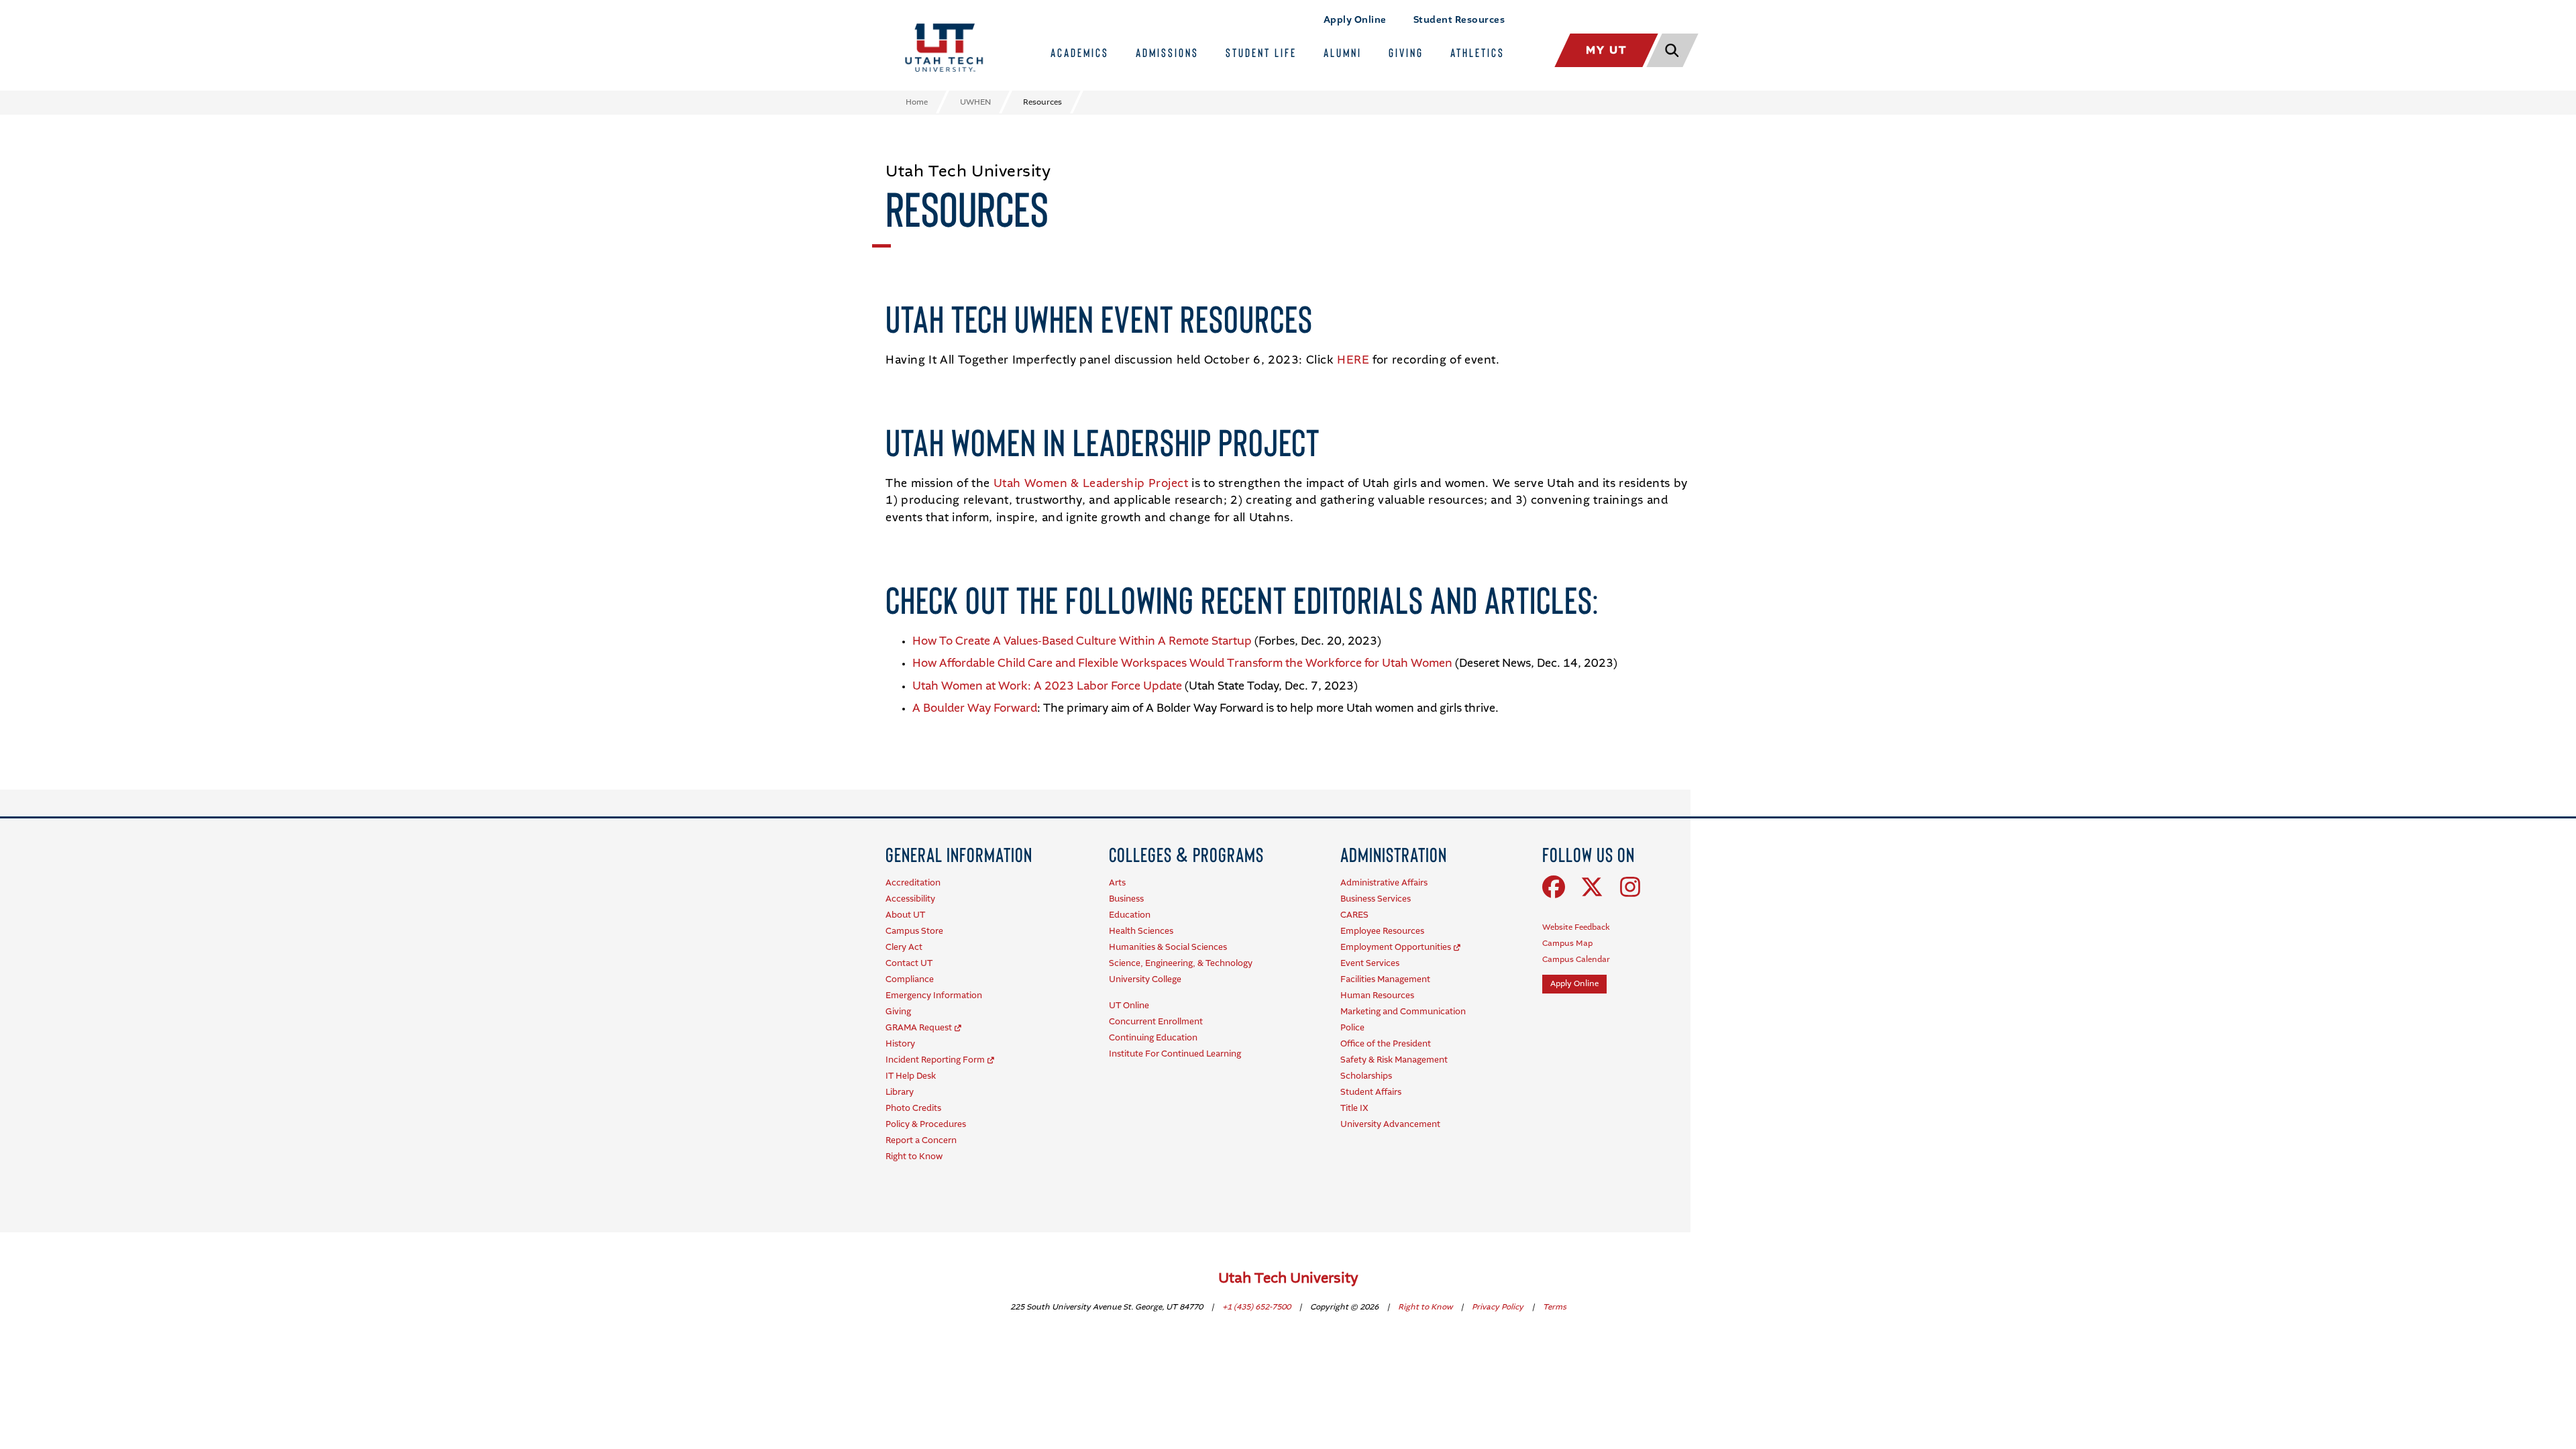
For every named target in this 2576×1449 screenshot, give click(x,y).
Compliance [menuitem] (910, 980)
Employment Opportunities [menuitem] (1396, 948)
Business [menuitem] (1126, 899)
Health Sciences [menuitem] (1141, 931)
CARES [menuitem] (1354, 915)
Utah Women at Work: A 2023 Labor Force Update (1047, 687)
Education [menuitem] (1130, 915)
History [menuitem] (900, 1044)
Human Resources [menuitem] (1377, 996)
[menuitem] (959, 854)
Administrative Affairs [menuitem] (1384, 883)
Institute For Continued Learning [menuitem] (1175, 1054)
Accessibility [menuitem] (910, 899)
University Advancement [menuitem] (1390, 1125)
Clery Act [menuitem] (904, 948)
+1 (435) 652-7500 (1257, 1307)
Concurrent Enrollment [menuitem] (1156, 1022)
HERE (1353, 361)
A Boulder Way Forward (975, 709)
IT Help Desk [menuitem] (911, 1076)
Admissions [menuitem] (1167, 52)
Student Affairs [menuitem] (1371, 1092)
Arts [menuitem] (1117, 883)
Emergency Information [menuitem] (934, 996)
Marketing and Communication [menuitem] (1403, 1012)
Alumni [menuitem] (1343, 52)
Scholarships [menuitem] (1366, 1076)
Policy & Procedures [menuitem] (926, 1125)
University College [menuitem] (1145, 980)
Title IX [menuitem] (1354, 1109)
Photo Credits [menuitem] (913, 1109)
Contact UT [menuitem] (909, 964)
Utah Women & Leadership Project (1091, 484)
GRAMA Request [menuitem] (919, 1028)
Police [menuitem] (1352, 1028)
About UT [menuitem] (905, 915)
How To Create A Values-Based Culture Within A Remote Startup (1082, 642)
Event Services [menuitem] (1370, 964)
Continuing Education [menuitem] (1153, 1038)
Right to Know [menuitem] (914, 1157)
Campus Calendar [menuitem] (1576, 960)
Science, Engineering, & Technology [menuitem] (1181, 964)
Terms (1555, 1307)
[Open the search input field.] (1671, 50)
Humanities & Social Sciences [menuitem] (1168, 948)
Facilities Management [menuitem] (1385, 980)
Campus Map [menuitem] (1567, 944)
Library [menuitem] (900, 1092)
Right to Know (1426, 1307)
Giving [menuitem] (1406, 52)
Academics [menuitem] (1080, 52)
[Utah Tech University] (944, 48)
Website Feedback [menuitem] (1576, 928)
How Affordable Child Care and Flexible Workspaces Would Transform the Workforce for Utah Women (1182, 664)
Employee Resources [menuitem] (1382, 931)
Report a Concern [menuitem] (921, 1141)
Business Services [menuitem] (1376, 899)
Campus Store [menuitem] (914, 931)
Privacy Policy (1499, 1307)
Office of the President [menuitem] (1386, 1044)
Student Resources (1459, 20)
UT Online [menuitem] (1129, 1006)
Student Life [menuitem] (1261, 52)
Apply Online (1355, 20)
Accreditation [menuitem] (913, 883)
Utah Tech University (1288, 1279)
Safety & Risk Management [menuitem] (1394, 1060)
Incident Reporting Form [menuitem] (935, 1060)
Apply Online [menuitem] (1574, 984)
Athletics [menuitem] (1478, 52)
